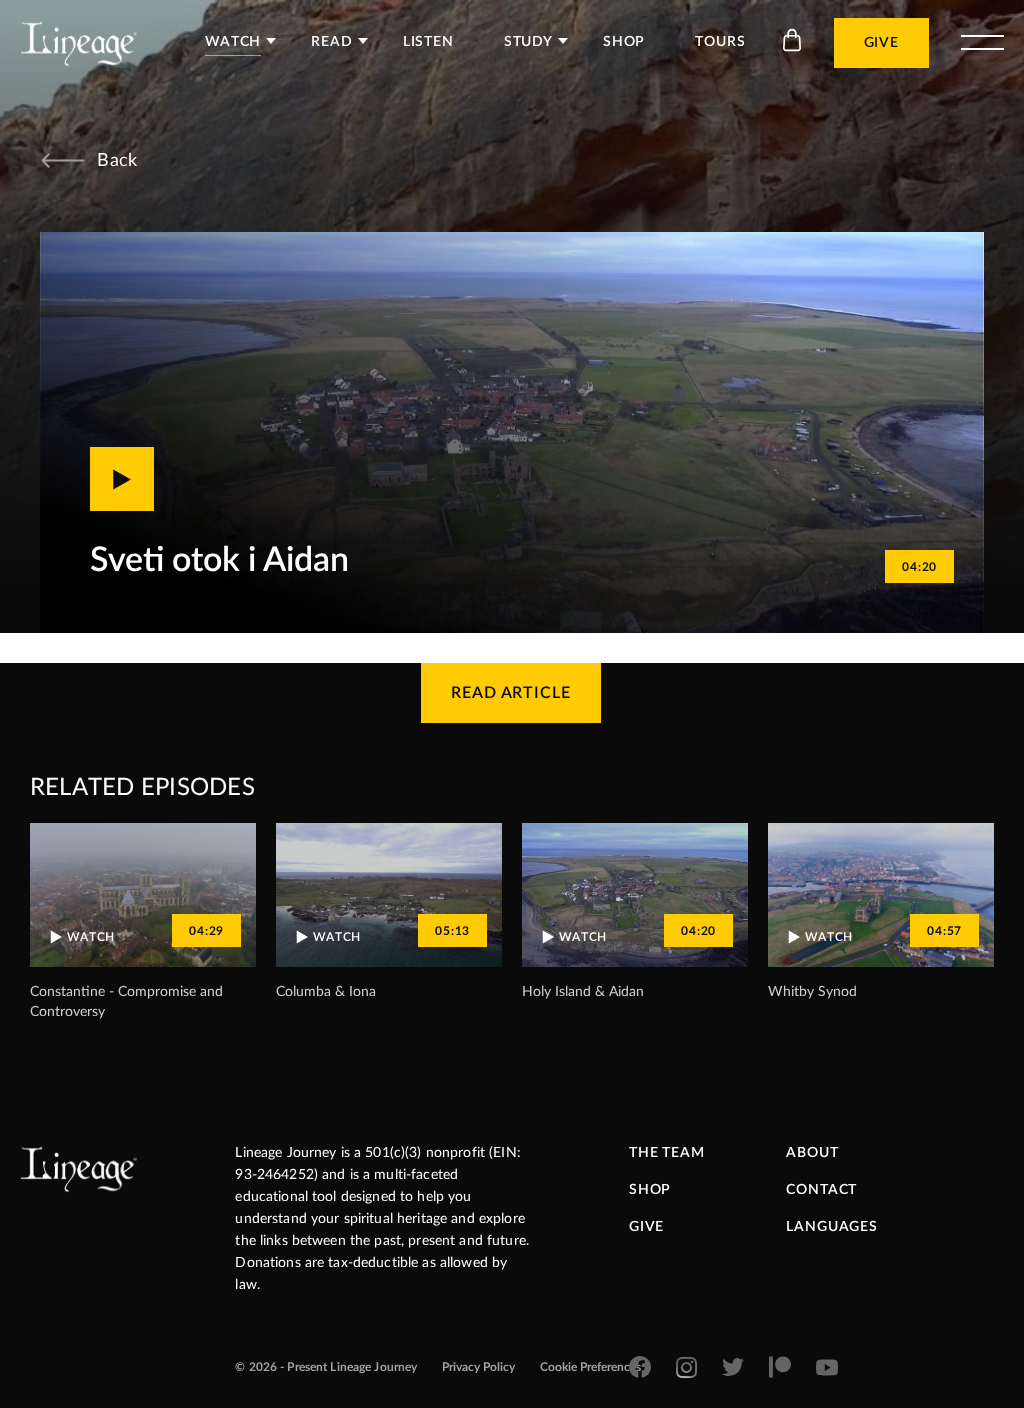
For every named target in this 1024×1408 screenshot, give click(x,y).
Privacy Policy (478, 1367)
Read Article (511, 693)
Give (881, 43)
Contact (821, 1190)
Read (331, 42)
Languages (832, 1227)
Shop (624, 42)
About (812, 1153)
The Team (667, 1153)
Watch (233, 42)
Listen (428, 42)
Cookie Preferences (590, 1367)
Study (528, 42)
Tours (720, 42)
